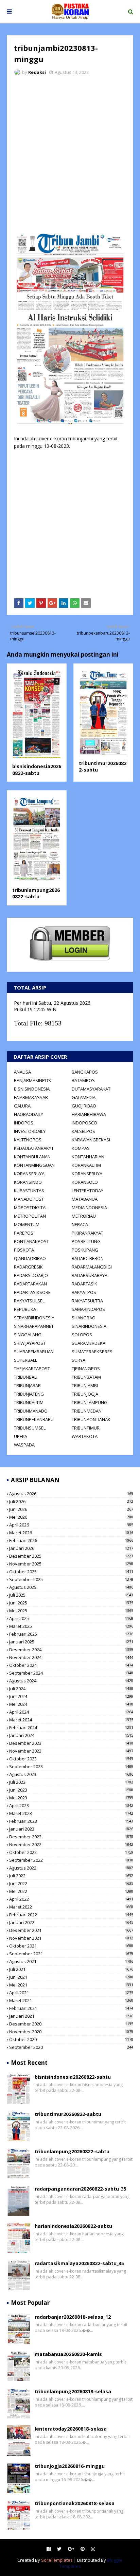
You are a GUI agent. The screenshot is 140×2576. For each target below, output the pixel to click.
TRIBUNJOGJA (85, 1394)
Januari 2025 (71, 1642)
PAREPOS (24, 1233)
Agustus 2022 (71, 1868)
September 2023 (71, 1766)
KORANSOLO (85, 1182)
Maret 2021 (71, 2000)
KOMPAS (81, 1148)
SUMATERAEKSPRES (92, 1352)
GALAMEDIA (84, 1097)
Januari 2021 (71, 2016)
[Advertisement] (70, 154)
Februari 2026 (71, 1540)
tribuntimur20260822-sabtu (68, 2114)
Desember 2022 (71, 1837)
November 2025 (71, 1564)
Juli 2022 (71, 1876)
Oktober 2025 (71, 1572)
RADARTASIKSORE (32, 1292)
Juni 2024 (71, 1696)
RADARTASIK (84, 1284)
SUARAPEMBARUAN (34, 1352)
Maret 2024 (71, 1720)
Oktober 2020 (71, 2039)
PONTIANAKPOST (31, 1241)
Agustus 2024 (71, 1681)
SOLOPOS (82, 1335)
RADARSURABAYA (90, 1275)
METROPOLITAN (30, 1216)
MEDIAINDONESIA (89, 1207)
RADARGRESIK (28, 1267)
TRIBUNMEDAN (87, 1411)
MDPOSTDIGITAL (31, 1207)
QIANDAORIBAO (30, 1258)
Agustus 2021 (71, 1961)
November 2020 (71, 2032)
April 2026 (71, 1525)
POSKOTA (24, 1250)
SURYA (78, 1360)
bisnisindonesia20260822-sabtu (37, 770)
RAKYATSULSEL (29, 1301)
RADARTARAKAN (30, 1284)
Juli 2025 (71, 1595)
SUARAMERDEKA (89, 1343)
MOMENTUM (27, 1224)
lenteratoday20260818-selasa (71, 2429)
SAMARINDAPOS (88, 1309)
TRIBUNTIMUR (86, 1428)
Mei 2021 (71, 1985)
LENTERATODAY (87, 1191)
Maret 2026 (71, 1533)
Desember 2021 (71, 1930)
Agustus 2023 (71, 1774)
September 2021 (71, 1954)
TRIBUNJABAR (27, 1385)
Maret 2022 (71, 1907)
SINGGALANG (28, 1335)
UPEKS (21, 1436)
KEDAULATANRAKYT (34, 1148)
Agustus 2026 (71, 1494)
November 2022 (71, 1844)
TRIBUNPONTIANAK (91, 1419)
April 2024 (71, 1712)
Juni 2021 (71, 1977)
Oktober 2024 (71, 1665)
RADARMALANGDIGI (92, 1267)
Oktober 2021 (71, 1946)
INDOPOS (24, 1123)
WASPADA (24, 1445)
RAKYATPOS (84, 1292)
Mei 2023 (71, 1798)
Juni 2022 (71, 1883)
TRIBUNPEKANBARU (34, 1419)
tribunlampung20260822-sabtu (36, 893)
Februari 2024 (71, 1728)
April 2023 (71, 1805)
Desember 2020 (71, 2024)
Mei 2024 (71, 1704)
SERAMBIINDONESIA (34, 1318)
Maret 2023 (71, 1813)
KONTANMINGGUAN (34, 1165)
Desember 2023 (71, 1743)
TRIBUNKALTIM (29, 1402)
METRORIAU (84, 1216)
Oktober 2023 (71, 1759)
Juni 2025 (71, 1603)
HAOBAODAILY (29, 1114)
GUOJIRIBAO (84, 1106)
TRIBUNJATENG (29, 1394)
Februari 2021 (71, 2008)
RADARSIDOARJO (31, 1275)
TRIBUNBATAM (86, 1377)
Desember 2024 (71, 1650)
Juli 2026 (71, 1501)
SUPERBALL (25, 1360)
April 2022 (71, 1899)
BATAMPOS (83, 1080)
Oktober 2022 (71, 1852)
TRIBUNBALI (26, 1377)
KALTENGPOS (28, 1140)
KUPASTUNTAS (29, 1191)
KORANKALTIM (86, 1165)
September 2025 (71, 1579)
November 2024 (71, 1657)
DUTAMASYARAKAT (91, 1089)
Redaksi (37, 72)
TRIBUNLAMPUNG (90, 1402)
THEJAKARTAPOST (32, 1369)
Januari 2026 (71, 1548)
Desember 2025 (71, 1556)
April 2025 (71, 1618)
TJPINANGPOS (86, 1369)
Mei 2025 (71, 1611)
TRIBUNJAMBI (85, 1385)
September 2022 (71, 1860)
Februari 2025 (71, 1634)
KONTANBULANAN (32, 1157)
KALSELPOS (83, 1131)
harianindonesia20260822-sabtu (73, 2226)
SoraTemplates (57, 2560)
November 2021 (71, 1938)
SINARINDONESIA (89, 1326)
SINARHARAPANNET (34, 1326)
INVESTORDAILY (30, 1131)
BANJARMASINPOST (34, 1080)
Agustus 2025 (71, 1587)
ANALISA (22, 1072)
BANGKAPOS (85, 1072)
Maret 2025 (71, 1626)
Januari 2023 (71, 1829)
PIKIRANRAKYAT (87, 1233)
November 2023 (71, 1751)
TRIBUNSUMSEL (30, 1428)
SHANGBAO (84, 1318)
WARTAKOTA (85, 1436)
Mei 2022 (71, 1891)
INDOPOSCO (84, 1123)
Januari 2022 (71, 1922)
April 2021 (71, 1993)
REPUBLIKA (25, 1309)
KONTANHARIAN (88, 1157)
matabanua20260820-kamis (68, 2354)
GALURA (22, 1106)
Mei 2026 (71, 1517)
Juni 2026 (71, 1509)
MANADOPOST (29, 1199)
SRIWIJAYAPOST (30, 1343)
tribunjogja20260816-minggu (70, 2466)
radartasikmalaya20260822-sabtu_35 (79, 2263)
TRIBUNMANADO (31, 1411)
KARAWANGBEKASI (91, 1140)
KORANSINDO (28, 1182)
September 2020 (71, 2047)
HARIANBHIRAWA (89, 1114)
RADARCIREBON (88, 1258)
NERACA (80, 1224)
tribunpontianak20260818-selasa (75, 2503)
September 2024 (71, 1673)
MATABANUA (85, 1199)
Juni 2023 (71, 1790)
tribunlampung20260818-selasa (73, 2391)
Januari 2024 (71, 1735)
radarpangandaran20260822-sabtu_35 (81, 2189)
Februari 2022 (71, 1915)
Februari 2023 (71, 1821)
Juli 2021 (71, 1969)
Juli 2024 (71, 1689)
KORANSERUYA (29, 1174)
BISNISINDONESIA (32, 1089)
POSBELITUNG (86, 1241)
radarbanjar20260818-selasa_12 (73, 2317)
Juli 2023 (71, 1782)
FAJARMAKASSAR (31, 1097)
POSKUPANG (85, 1250)
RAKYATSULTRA (87, 1301)
